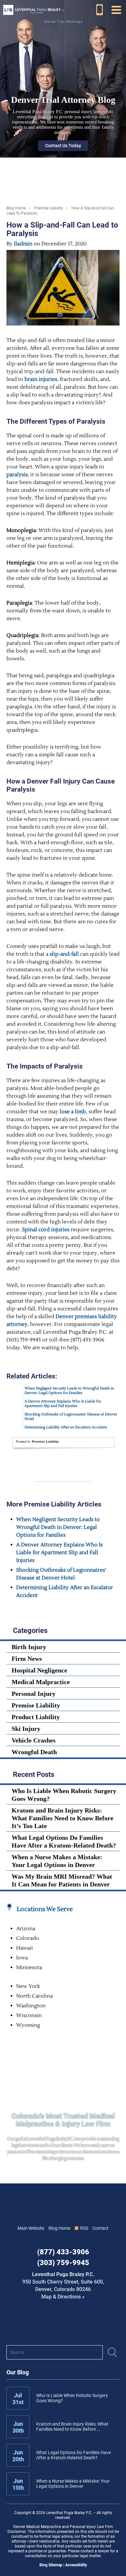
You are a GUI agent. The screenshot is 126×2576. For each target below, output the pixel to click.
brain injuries (41, 379)
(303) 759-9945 (63, 2263)
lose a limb (73, 1112)
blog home (16, 208)
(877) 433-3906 (63, 2252)
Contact (100, 2228)
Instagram (72, 2323)
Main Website (31, 2228)
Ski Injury (26, 1729)
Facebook (35, 2323)
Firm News (27, 1659)
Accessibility (76, 2565)
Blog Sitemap (51, 2565)
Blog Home (59, 2228)
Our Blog (18, 2372)
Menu (116, 10)
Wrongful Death (34, 1752)
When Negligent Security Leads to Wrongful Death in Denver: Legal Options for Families (69, 1391)
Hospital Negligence (39, 1670)
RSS (84, 2228)
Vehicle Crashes (34, 1740)
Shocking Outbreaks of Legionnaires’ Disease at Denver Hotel (71, 1417)
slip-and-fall (64, 954)
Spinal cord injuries (46, 1230)
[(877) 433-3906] (100, 10)
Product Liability (36, 1717)
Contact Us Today (63, 146)
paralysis (17, 475)
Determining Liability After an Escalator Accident (66, 1427)
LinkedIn (54, 2323)
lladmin (23, 244)
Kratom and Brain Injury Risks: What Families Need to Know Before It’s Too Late (63, 1818)
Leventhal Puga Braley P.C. (34, 10)
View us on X (91, 2323)
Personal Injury (34, 1694)
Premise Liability (49, 208)
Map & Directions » (63, 2286)
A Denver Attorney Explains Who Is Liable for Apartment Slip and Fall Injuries (63, 1404)
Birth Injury (29, 1647)
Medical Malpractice (41, 1682)
